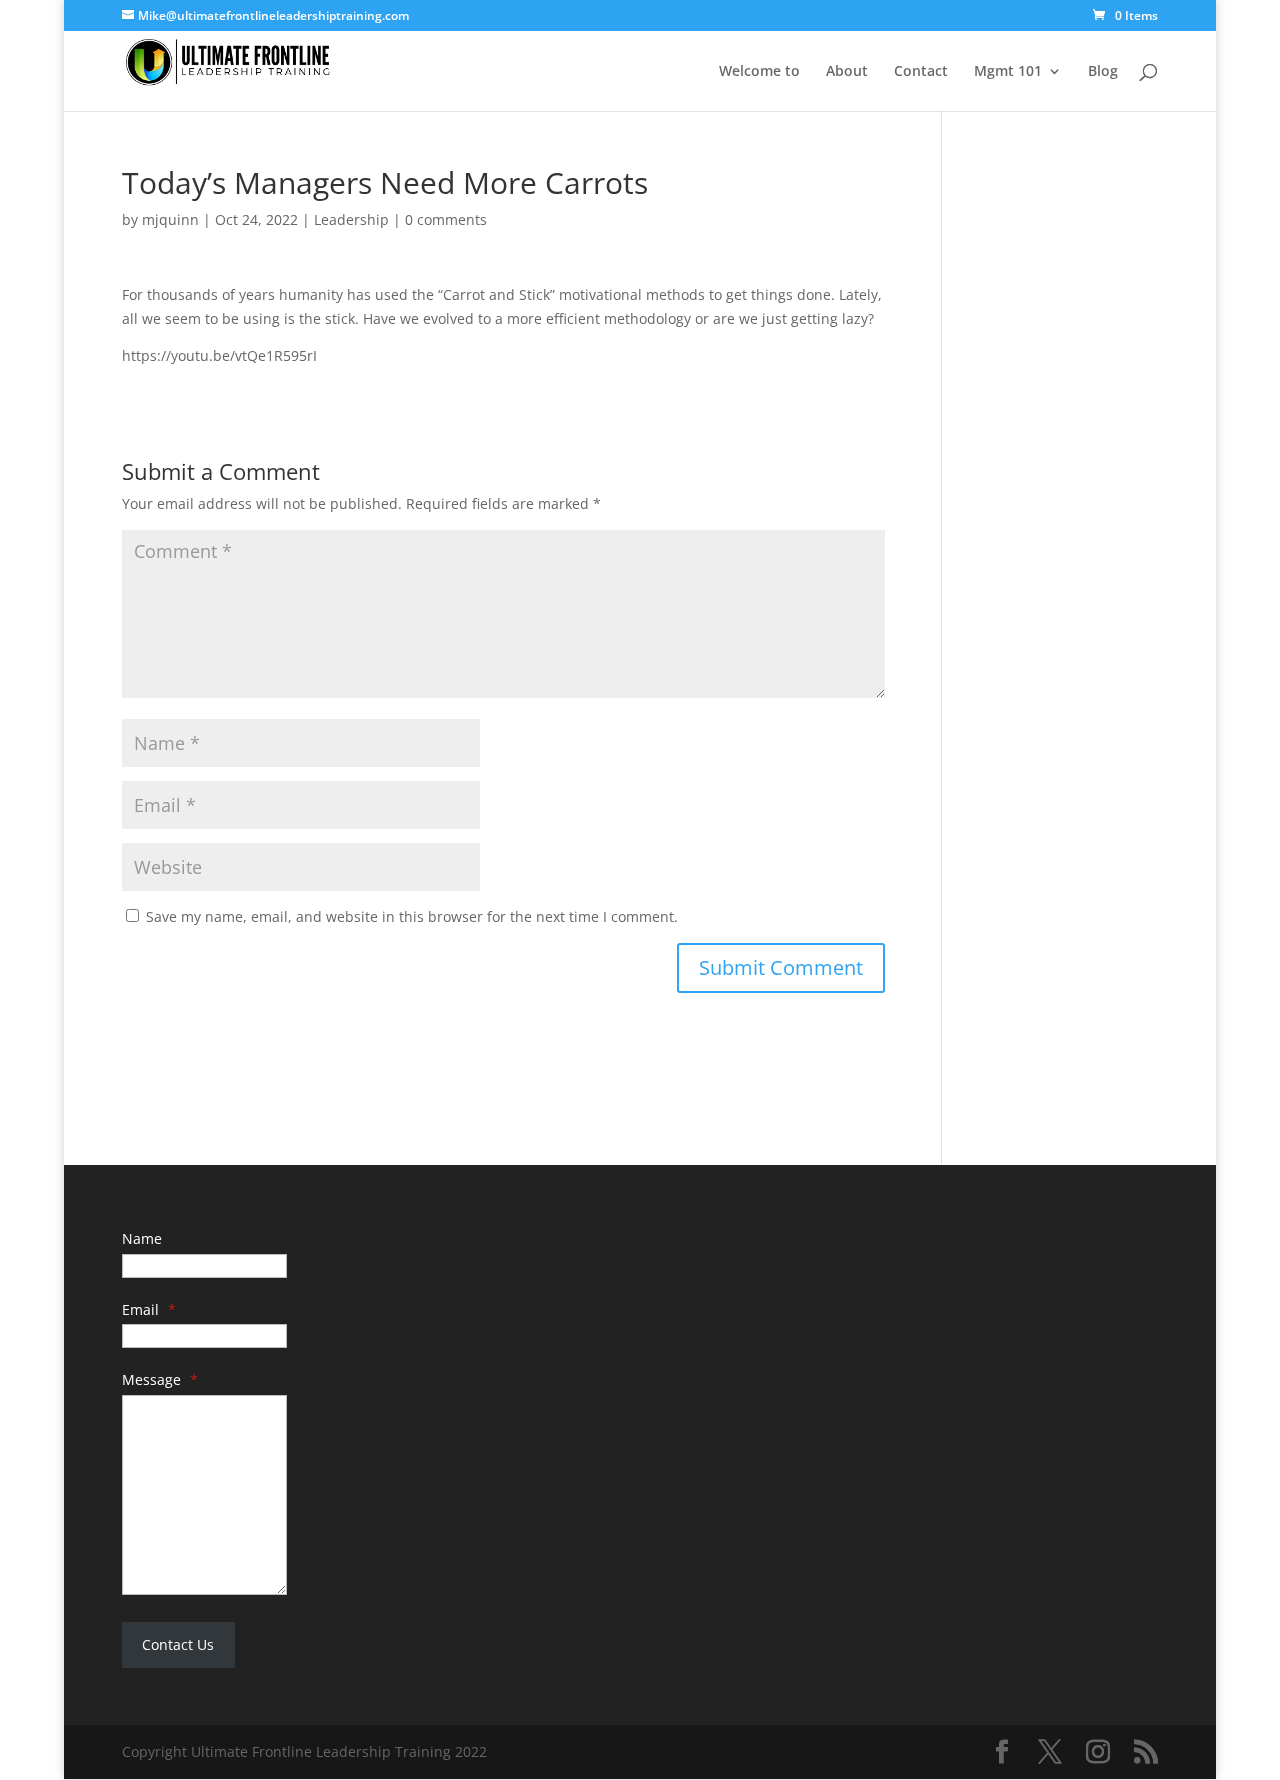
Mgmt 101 (1008, 72)
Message (160, 1379)
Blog (1103, 72)
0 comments (446, 219)
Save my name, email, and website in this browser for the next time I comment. (412, 916)
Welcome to (759, 72)
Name (142, 1238)
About (847, 72)
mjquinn (170, 219)
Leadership (351, 219)
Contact (921, 72)
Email (149, 1309)
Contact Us (178, 1644)
